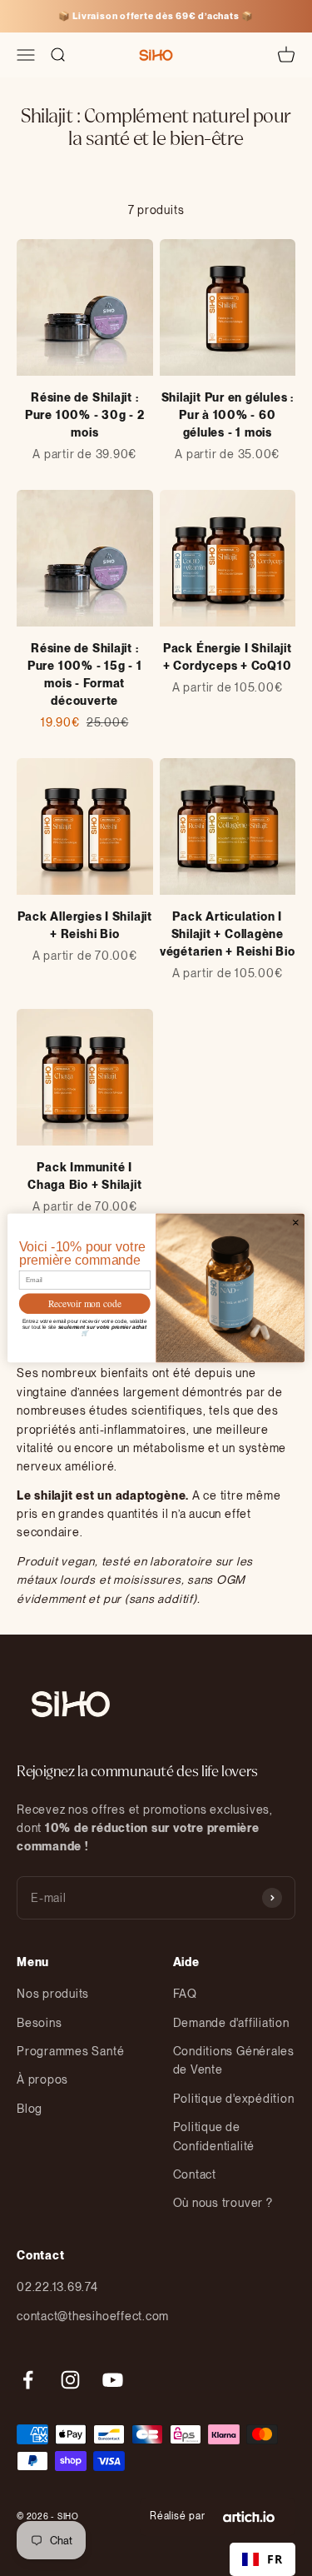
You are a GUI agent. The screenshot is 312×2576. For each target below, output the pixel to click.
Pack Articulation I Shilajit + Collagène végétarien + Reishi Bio (228, 934)
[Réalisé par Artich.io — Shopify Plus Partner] (249, 2517)
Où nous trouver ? (223, 2203)
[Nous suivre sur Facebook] (28, 2380)
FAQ (185, 1994)
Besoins (39, 2023)
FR (275, 2559)
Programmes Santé (70, 2051)
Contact (195, 2174)
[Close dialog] (295, 1222)
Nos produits (53, 1994)
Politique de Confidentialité (214, 2136)
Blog (30, 2109)
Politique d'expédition (234, 2099)
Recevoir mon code (85, 1303)
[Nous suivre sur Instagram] (70, 2380)
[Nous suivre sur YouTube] (113, 2380)
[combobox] (262, 2559)
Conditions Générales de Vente (234, 2060)
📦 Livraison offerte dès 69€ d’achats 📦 (156, 16)
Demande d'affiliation (231, 2023)
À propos (42, 2079)
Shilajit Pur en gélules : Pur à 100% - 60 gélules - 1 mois (228, 415)
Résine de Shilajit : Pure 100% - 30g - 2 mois (85, 415)
